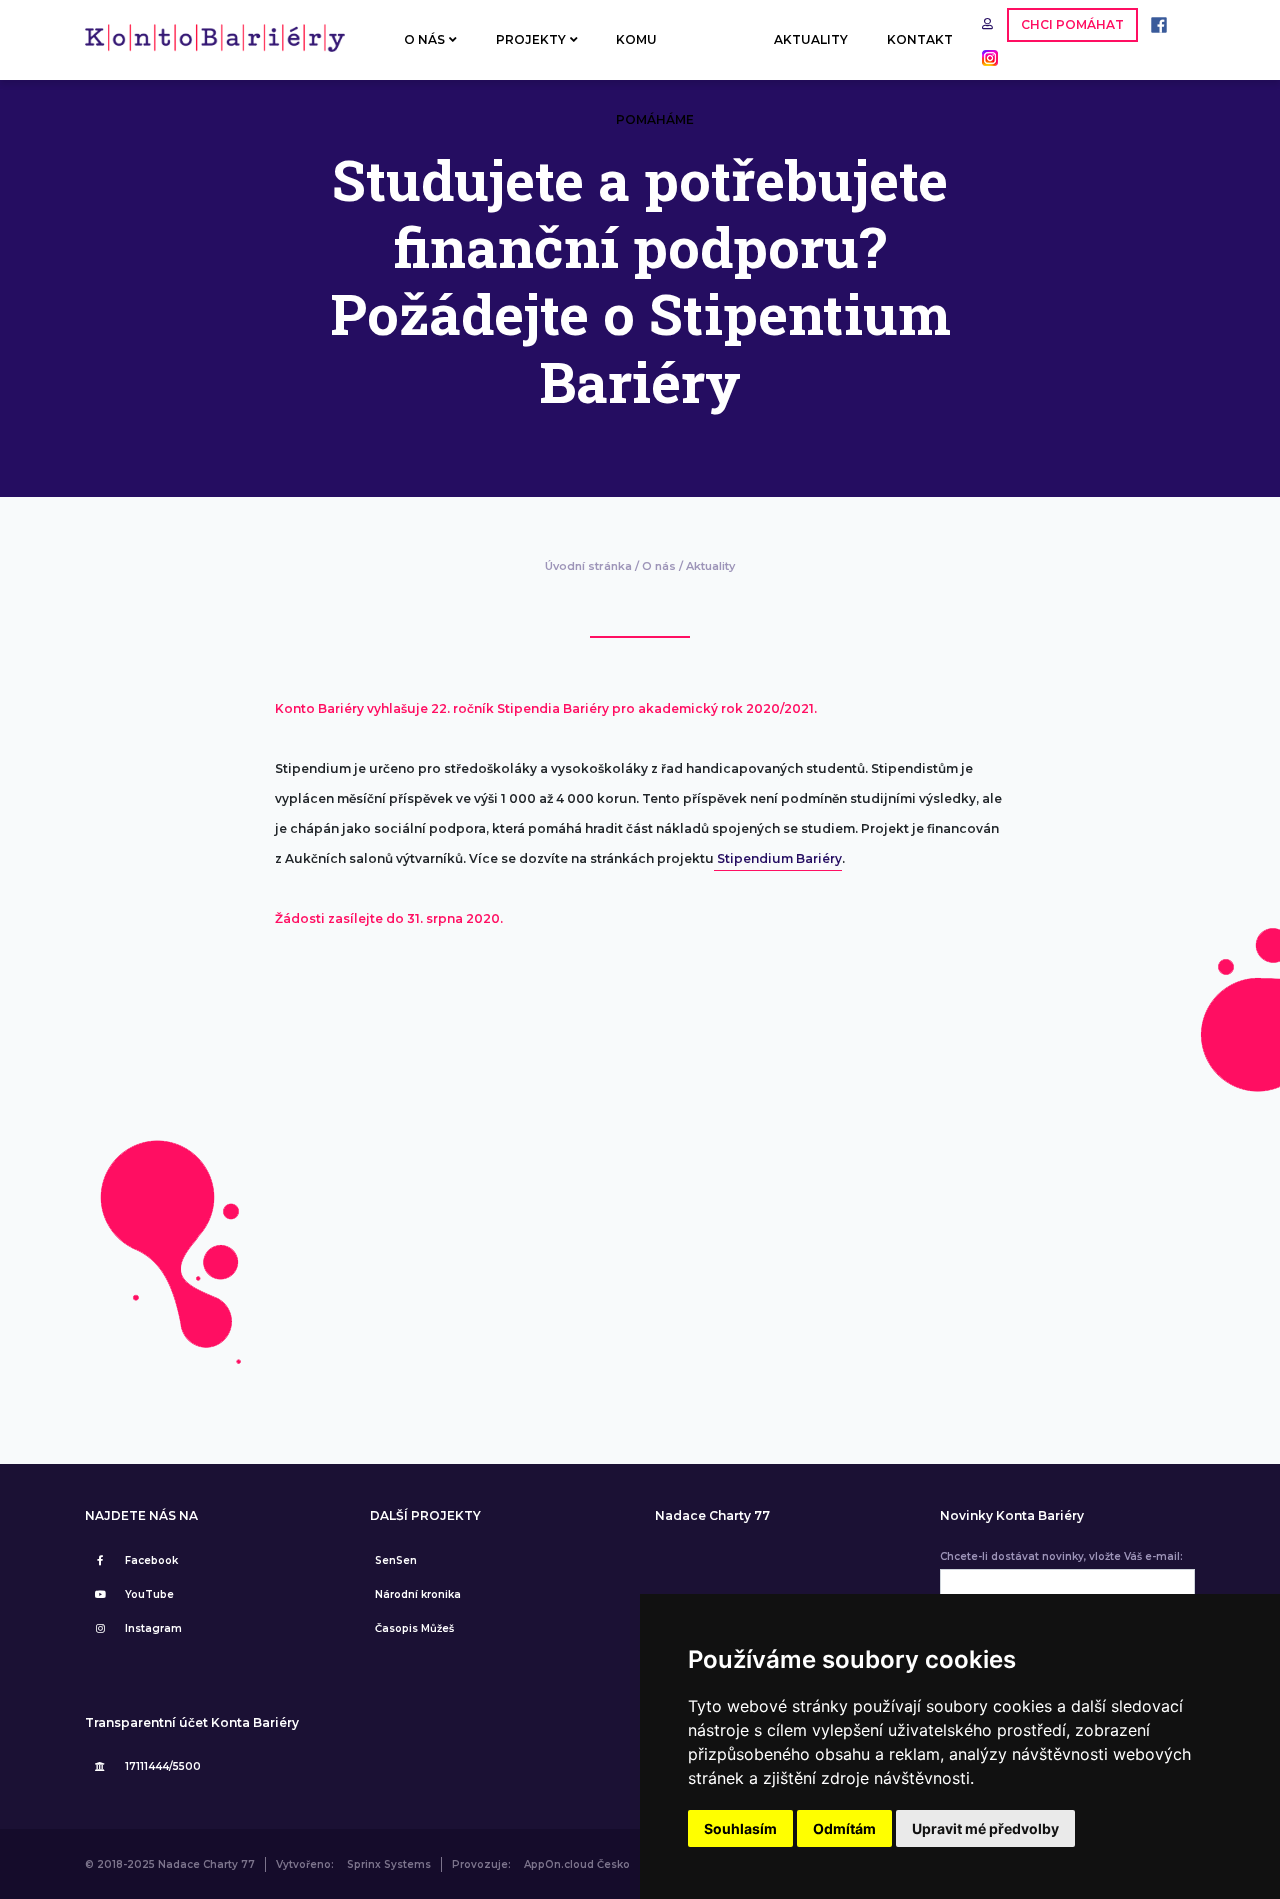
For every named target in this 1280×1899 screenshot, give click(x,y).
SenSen (396, 1560)
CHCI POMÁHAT (1072, 24)
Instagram (153, 1628)
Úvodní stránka (588, 566)
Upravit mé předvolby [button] (985, 1828)
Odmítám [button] (844, 1828)
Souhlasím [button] (740, 1828)
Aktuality (710, 566)
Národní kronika (418, 1594)
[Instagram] (985, 56)
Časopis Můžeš (414, 1628)
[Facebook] (1154, 23)
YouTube (149, 1594)
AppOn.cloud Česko (577, 1864)
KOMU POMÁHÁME (655, 56)
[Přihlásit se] (989, 23)
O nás (659, 566)
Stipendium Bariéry (778, 858)
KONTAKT (920, 39)
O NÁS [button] (424, 39)
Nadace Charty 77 (712, 1516)
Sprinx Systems (389, 1864)
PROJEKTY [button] (531, 39)
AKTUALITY (811, 39)
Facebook (151, 1560)
